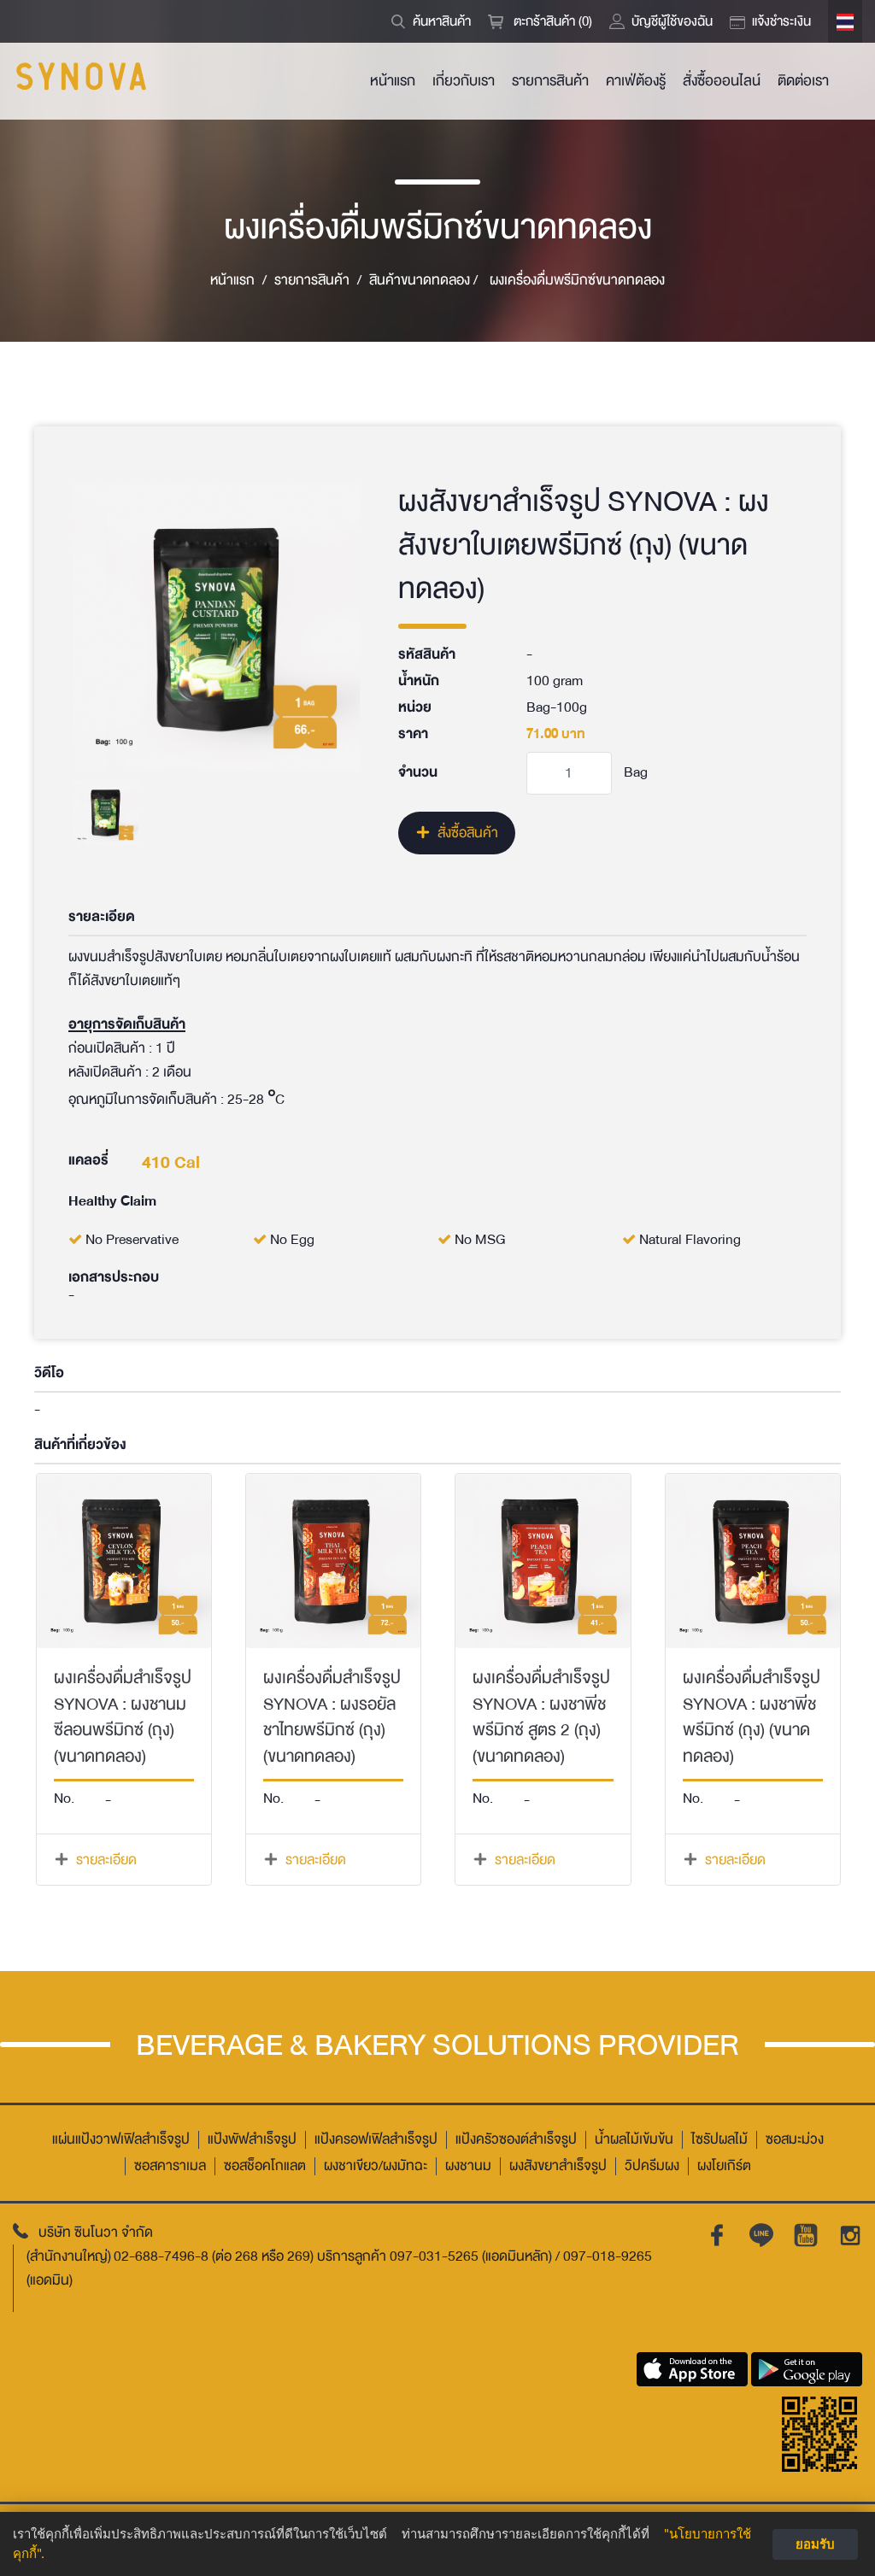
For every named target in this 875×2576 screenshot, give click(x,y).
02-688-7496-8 (161, 2256)
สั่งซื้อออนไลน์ (722, 81)
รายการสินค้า (550, 81)
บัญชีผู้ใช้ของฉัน (672, 21)
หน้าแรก (393, 81)
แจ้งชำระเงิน (781, 21)
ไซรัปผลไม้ (719, 2140)
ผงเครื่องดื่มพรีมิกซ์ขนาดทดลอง (577, 281)
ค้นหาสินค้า (442, 21)
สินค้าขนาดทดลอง (423, 281)
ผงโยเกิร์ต (724, 2166)
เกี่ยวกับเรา (464, 81)
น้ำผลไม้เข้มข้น (634, 2140)
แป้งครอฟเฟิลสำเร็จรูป (376, 2140)
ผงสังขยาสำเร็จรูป (558, 2166)
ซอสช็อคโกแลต (265, 2166)
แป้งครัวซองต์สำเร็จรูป (516, 2140)
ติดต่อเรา (803, 81)
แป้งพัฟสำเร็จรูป (252, 2140)
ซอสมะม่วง (795, 2140)
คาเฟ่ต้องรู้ (636, 81)
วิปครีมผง (652, 2166)
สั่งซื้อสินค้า (468, 833)
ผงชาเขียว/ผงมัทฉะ (376, 2166)
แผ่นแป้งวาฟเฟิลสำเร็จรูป (121, 2140)
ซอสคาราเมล (170, 2166)
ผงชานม (468, 2166)
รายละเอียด (106, 1860)
